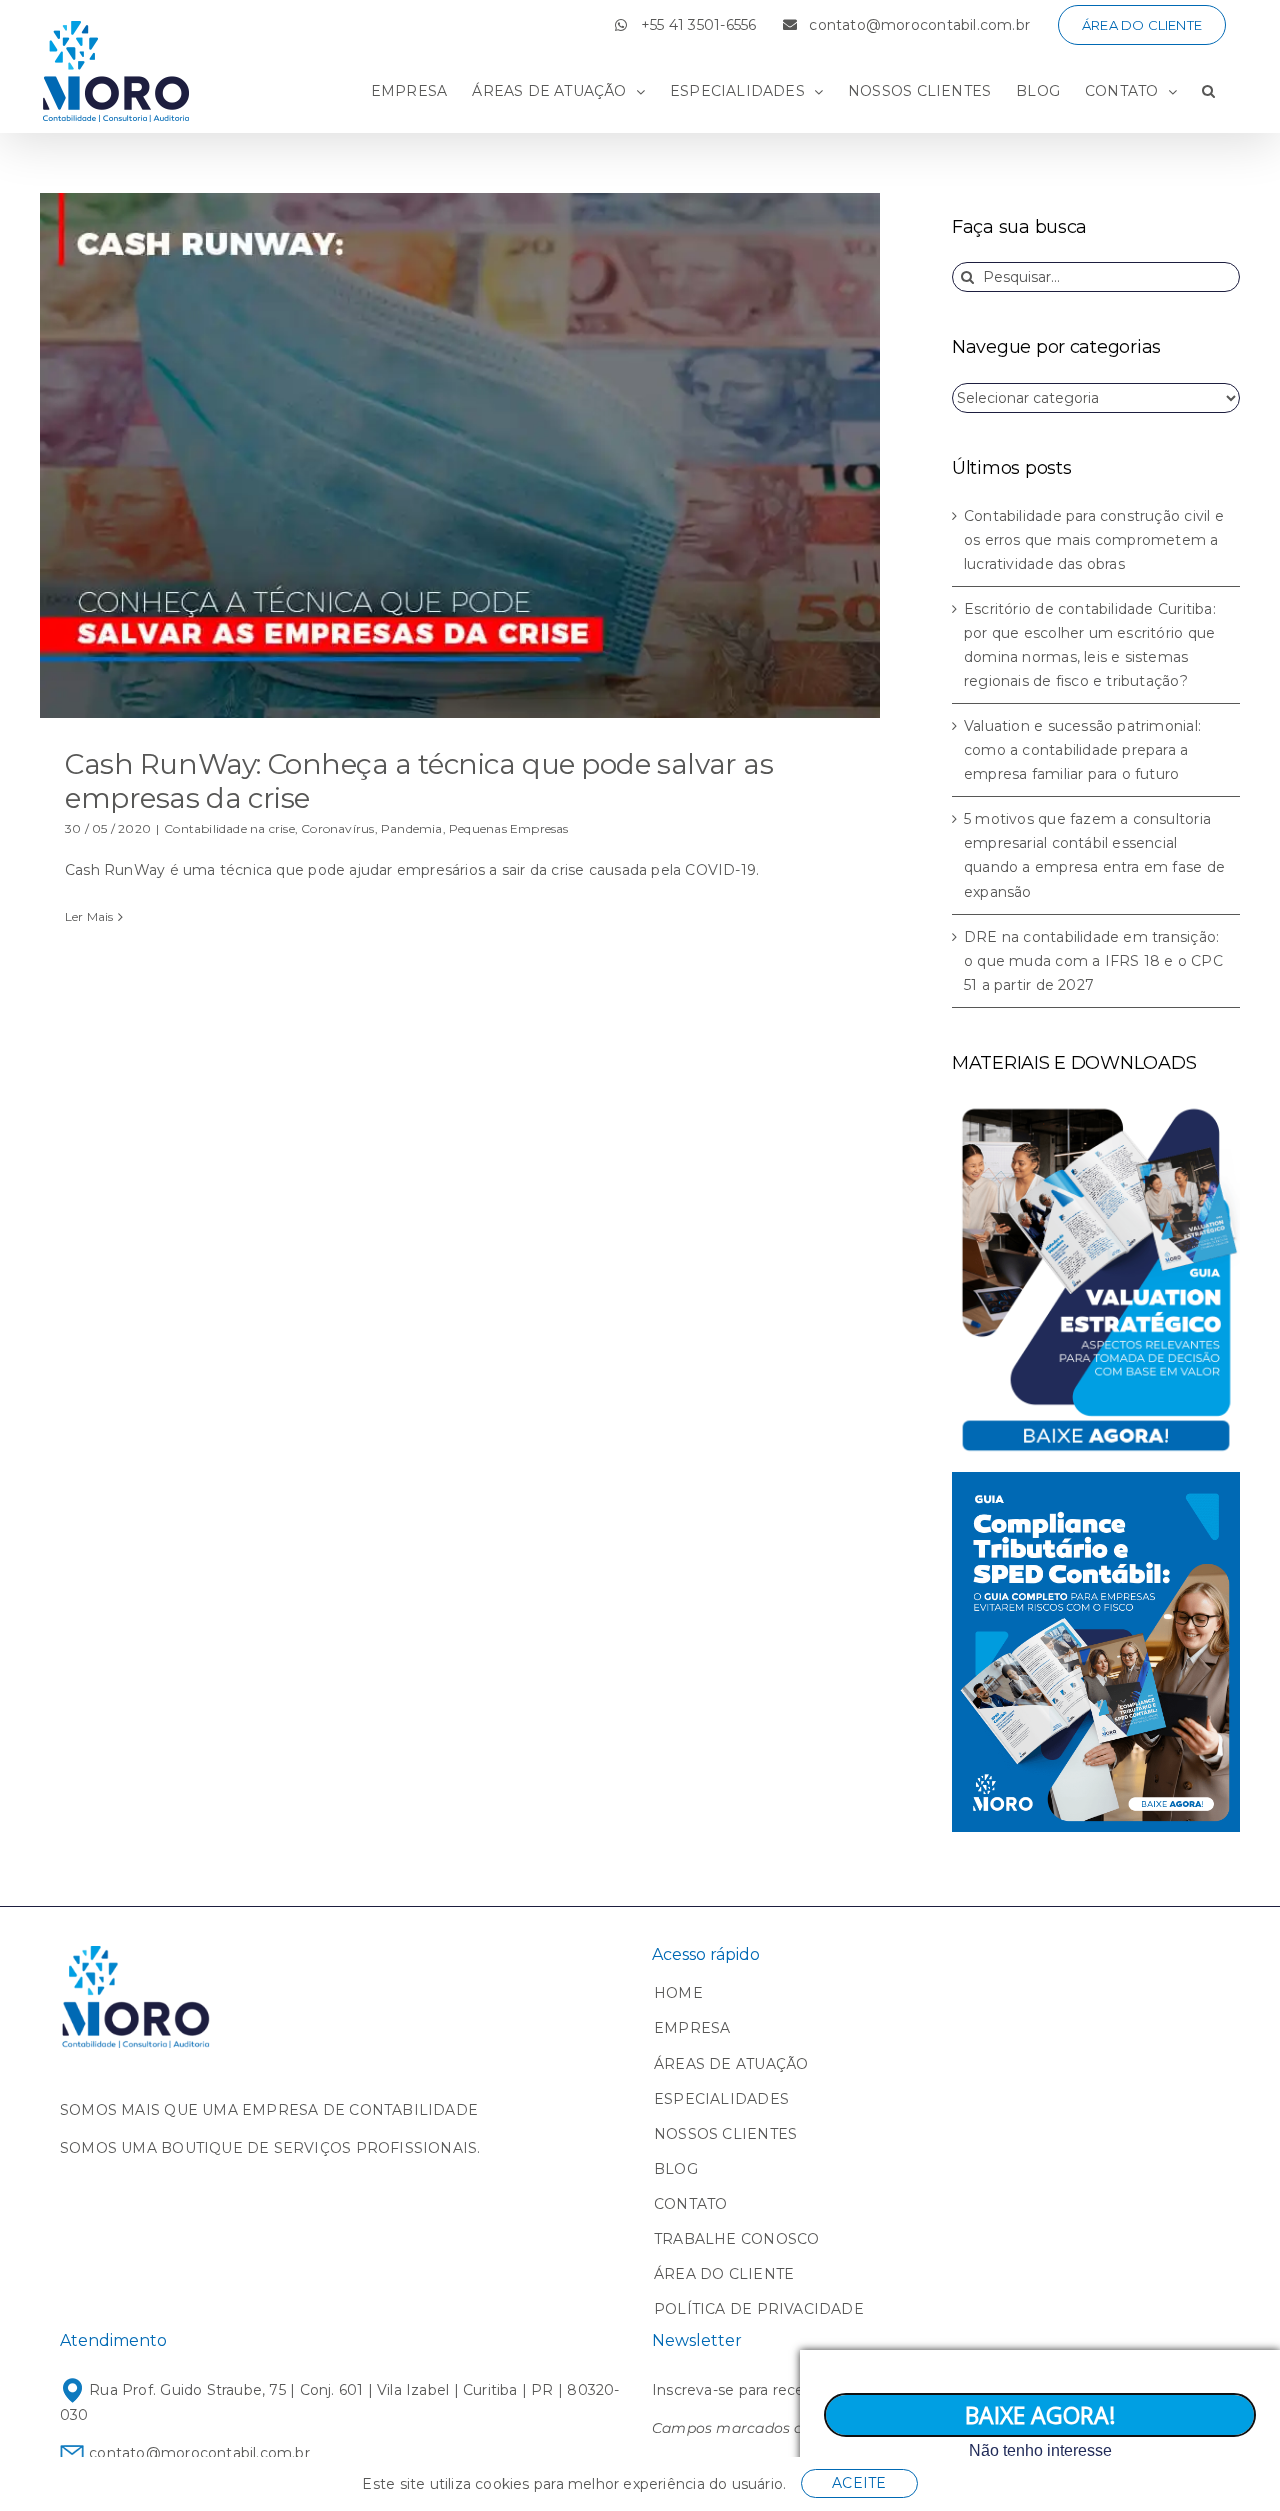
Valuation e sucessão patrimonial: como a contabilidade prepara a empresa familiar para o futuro (1082, 750)
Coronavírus (337, 828)
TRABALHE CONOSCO (736, 2239)
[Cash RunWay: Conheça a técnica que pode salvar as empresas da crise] (460, 455)
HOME (678, 1993)
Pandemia (412, 828)
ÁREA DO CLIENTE (724, 2274)
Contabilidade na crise (229, 828)
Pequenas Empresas (509, 828)
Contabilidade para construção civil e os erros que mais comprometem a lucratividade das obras (1094, 540)
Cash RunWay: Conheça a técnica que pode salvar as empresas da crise (419, 781)
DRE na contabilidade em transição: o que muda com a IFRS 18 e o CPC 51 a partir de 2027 (1093, 961)
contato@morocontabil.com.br (197, 2453)
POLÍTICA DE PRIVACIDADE (759, 2309)
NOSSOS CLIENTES (725, 2134)
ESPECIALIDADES (721, 2099)
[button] (1208, 91)
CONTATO (690, 2204)
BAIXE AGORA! (1040, 2415)
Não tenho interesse (1040, 2450)
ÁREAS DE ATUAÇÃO (731, 2064)
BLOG (676, 2169)
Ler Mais (89, 916)
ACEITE (859, 2483)
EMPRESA (692, 2028)
